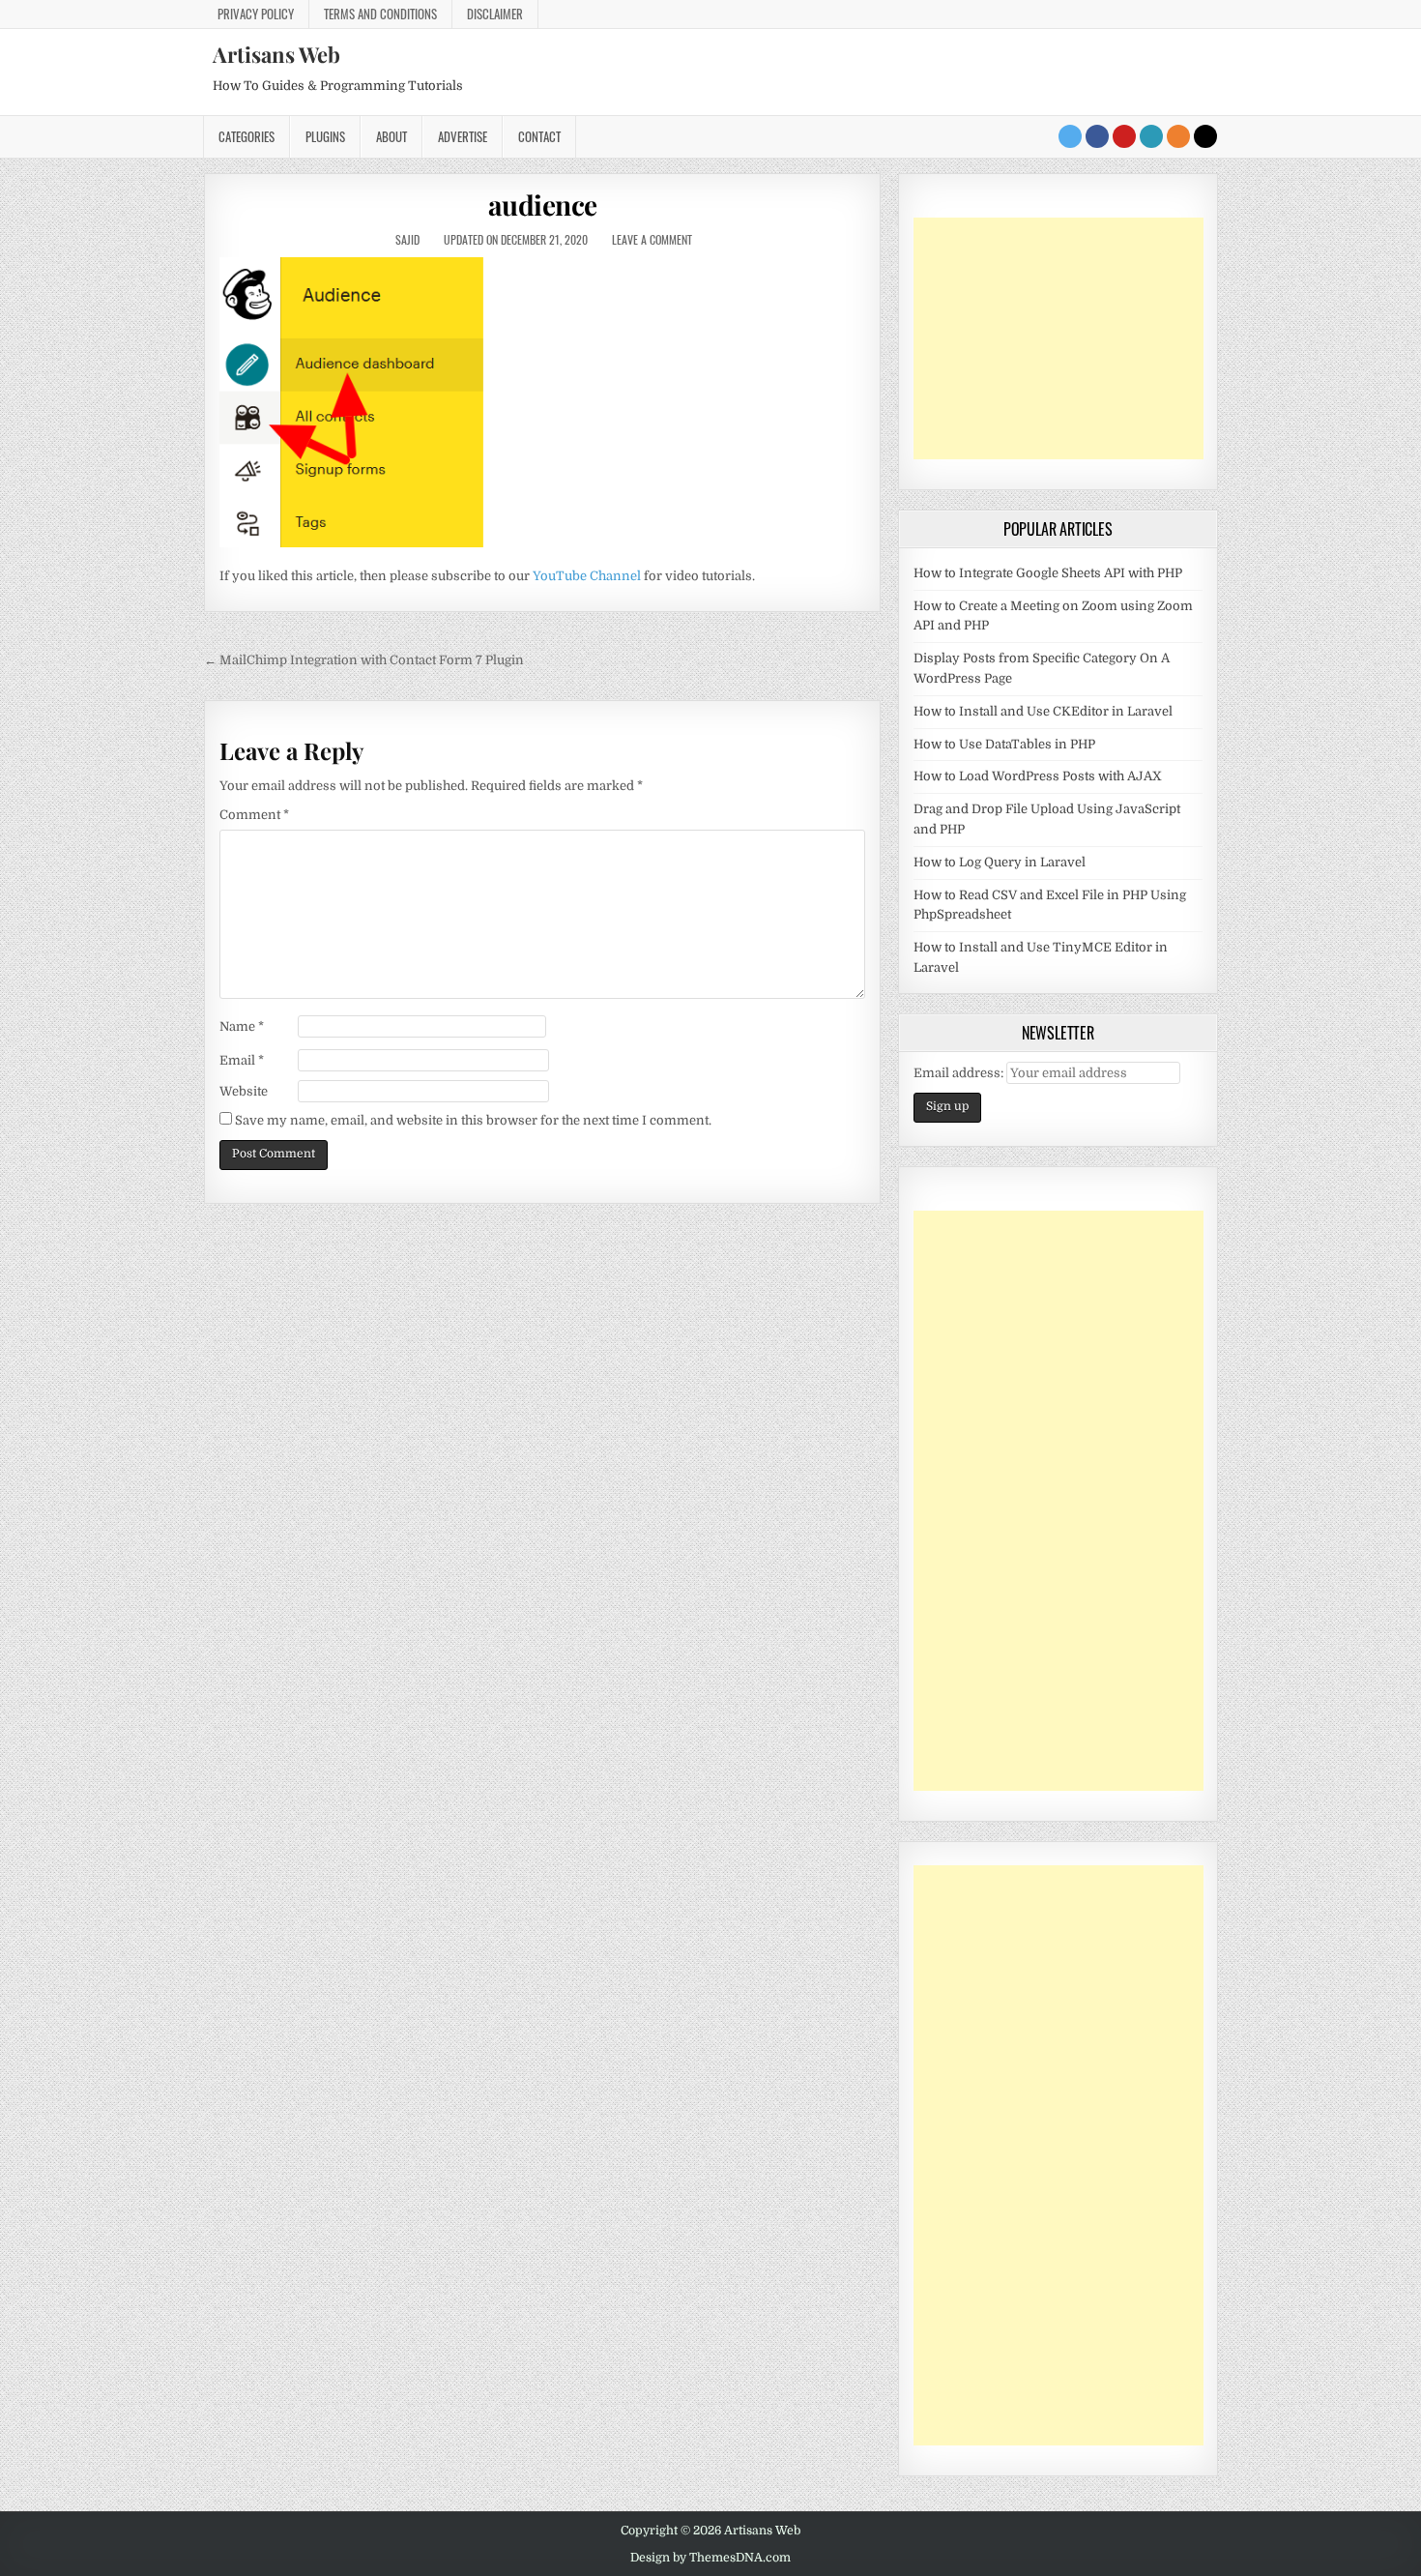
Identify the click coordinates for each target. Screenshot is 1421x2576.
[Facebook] (1097, 136)
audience (543, 205)
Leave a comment (652, 239)
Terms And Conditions (380, 14)
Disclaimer (495, 14)
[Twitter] (1070, 136)
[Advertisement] (1058, 338)
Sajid (407, 239)
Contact (539, 136)
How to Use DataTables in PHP (1004, 744)
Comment (254, 815)
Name (242, 1026)
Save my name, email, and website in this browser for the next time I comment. (473, 1120)
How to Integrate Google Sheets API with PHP (1048, 573)
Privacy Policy (256, 14)
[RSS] (1178, 136)
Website (244, 1091)
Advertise (463, 136)
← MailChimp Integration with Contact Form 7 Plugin (364, 660)
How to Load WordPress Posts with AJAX (1038, 776)
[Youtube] (1124, 136)
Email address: (960, 1073)
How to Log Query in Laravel (1000, 862)
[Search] (1205, 136)
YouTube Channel (587, 576)
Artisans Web (276, 54)
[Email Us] (1151, 136)
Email (242, 1060)
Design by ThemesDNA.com (710, 2558)
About (391, 136)
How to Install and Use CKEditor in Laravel (1043, 711)
